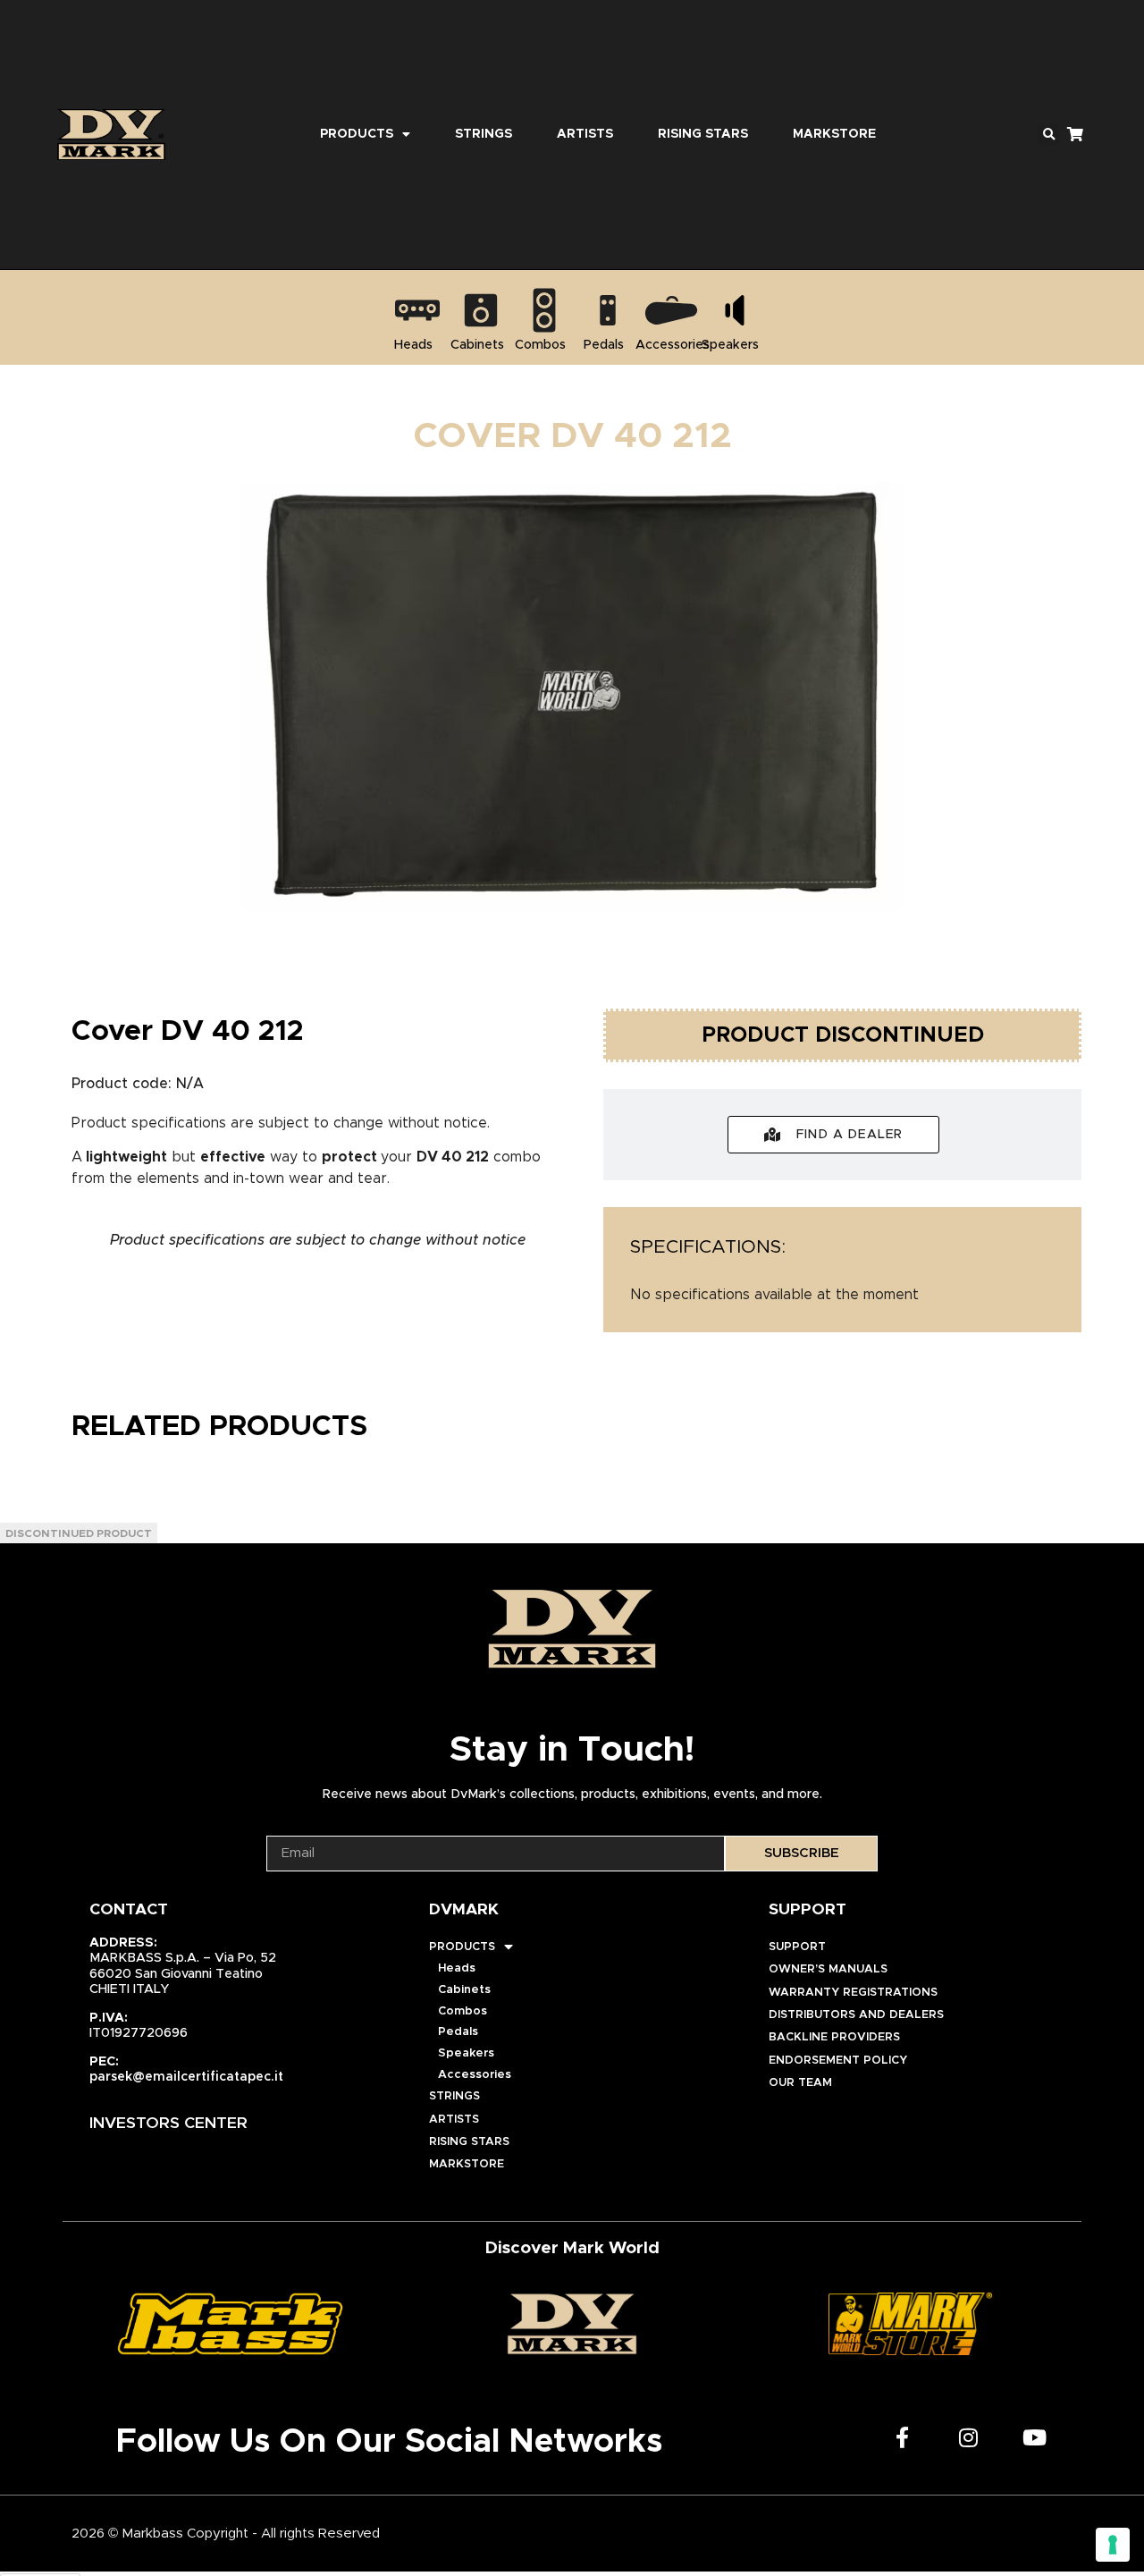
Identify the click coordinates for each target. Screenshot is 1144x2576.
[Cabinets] (481, 310)
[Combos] (544, 310)
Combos (463, 2011)
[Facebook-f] (903, 2437)
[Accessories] (671, 310)
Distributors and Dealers (856, 2015)
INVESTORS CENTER (168, 2124)
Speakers (466, 2053)
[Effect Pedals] (608, 310)
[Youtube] (1035, 2437)
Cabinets (464, 1990)
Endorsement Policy (838, 2061)
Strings (484, 134)
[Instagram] (969, 2437)
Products (357, 134)
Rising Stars (703, 134)
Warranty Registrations (853, 1993)
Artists (585, 134)
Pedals (458, 2032)
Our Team (800, 2083)
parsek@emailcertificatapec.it (186, 2077)
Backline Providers (834, 2037)
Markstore (834, 134)
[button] (1048, 135)
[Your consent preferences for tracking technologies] (1113, 2545)
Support (797, 1947)
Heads (457, 1968)
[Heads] (417, 310)
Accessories (475, 2075)
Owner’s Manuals (828, 1969)
